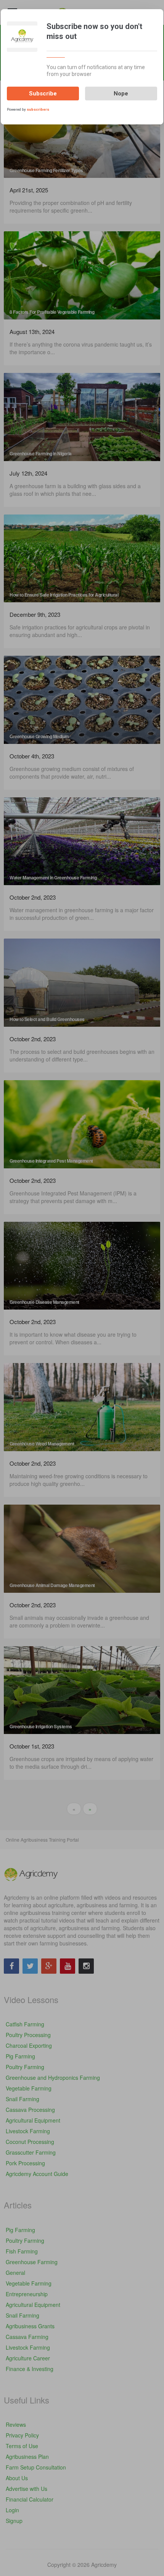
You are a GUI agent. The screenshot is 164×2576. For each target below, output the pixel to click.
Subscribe (43, 94)
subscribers (38, 109)
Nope (121, 94)
